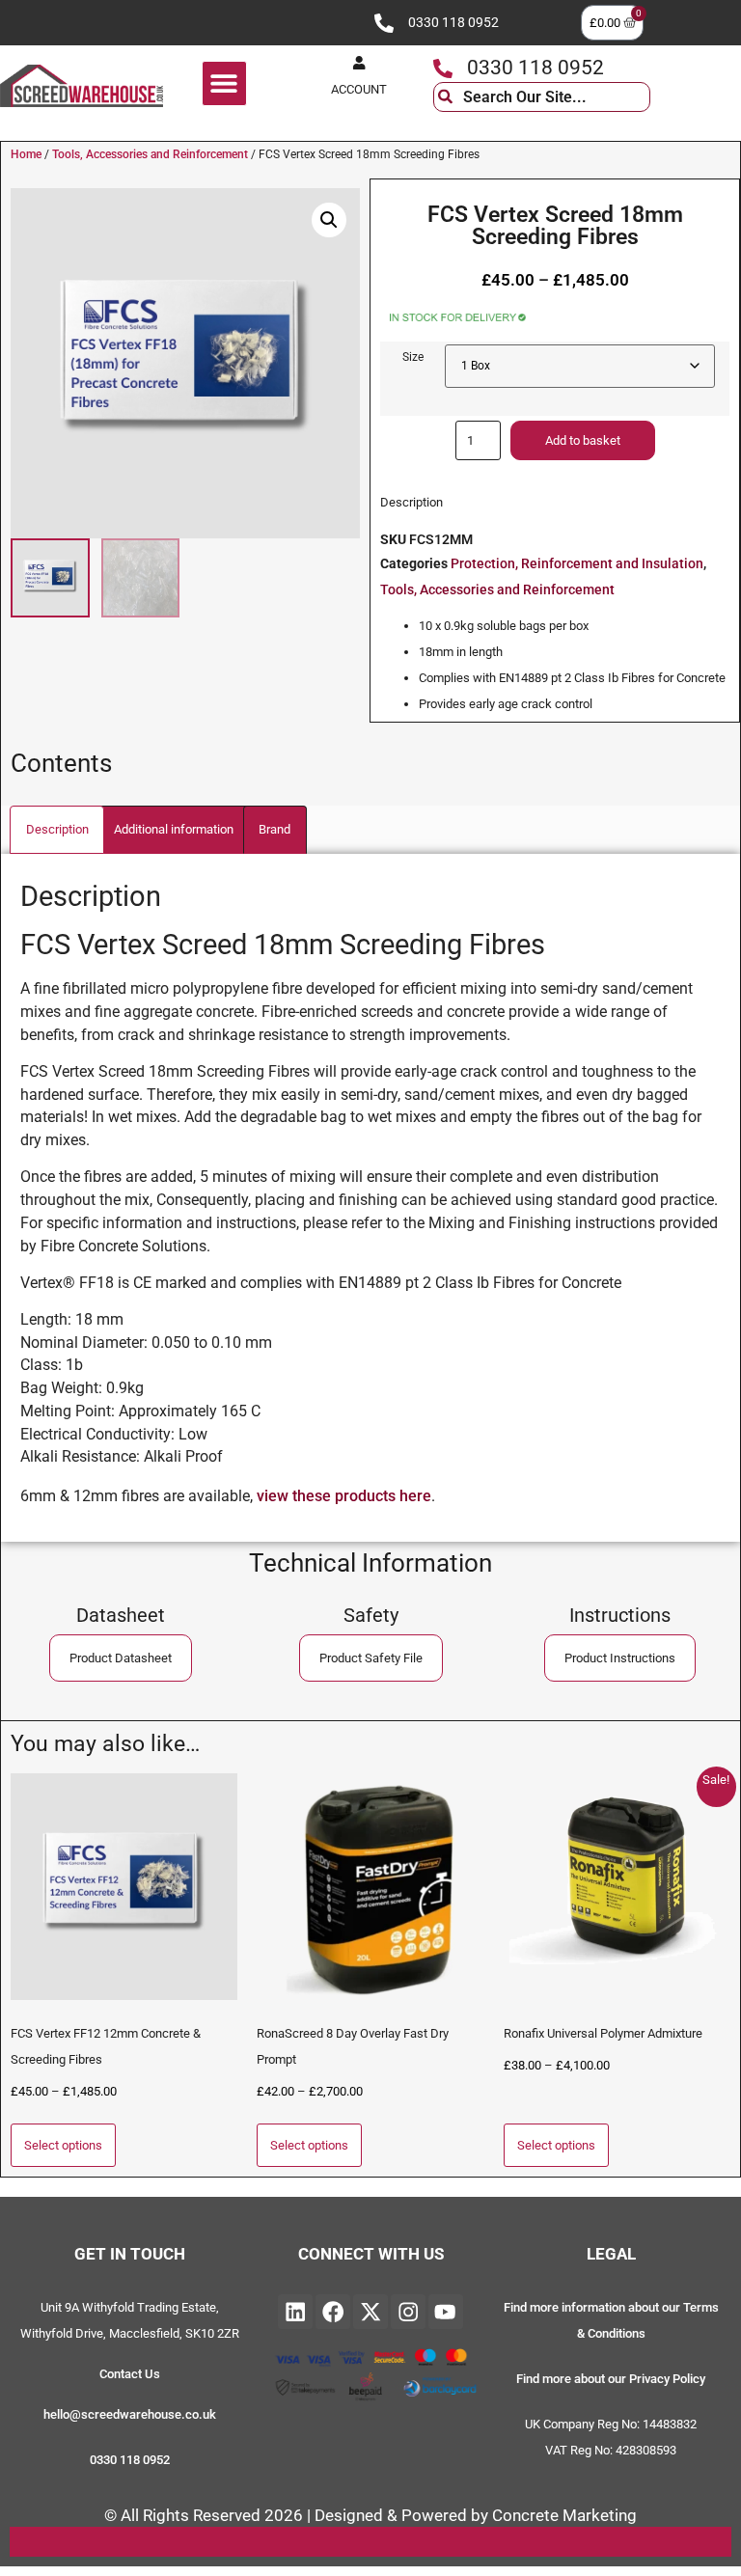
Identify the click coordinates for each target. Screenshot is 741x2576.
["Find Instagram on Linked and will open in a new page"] (408, 2312)
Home (26, 154)
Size (413, 357)
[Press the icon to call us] (384, 23)
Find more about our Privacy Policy (611, 2379)
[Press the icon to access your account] (359, 63)
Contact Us (130, 2374)
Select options (63, 2145)
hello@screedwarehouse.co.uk (130, 2414)
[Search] (665, 97)
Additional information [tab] (174, 829)
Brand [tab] (274, 829)
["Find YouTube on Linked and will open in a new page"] (446, 2312)
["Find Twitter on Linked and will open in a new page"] (370, 2312)
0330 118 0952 (453, 23)
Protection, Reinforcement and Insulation (577, 564)
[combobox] (542, 97)
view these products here (344, 1496)
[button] (224, 83)
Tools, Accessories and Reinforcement (150, 154)
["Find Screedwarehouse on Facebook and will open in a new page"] (333, 2312)
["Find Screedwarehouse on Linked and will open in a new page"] (295, 2312)
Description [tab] (57, 829)
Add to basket (583, 440)
